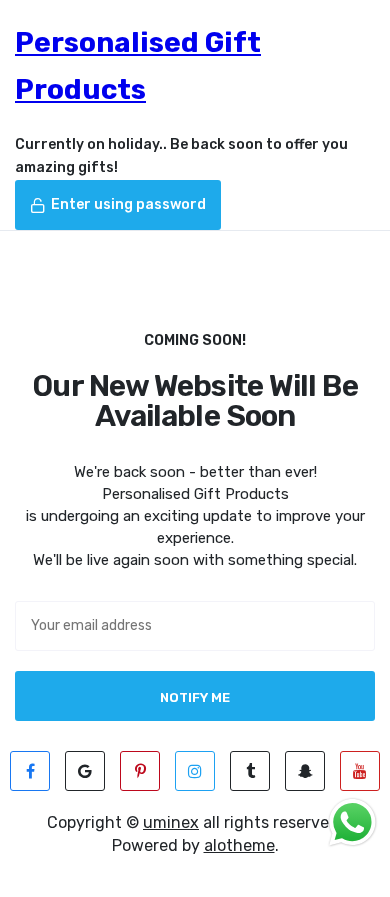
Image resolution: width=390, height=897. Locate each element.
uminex (171, 822)
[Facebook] (30, 771)
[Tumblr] (250, 771)
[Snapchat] (305, 771)
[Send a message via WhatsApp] (352, 822)
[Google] (85, 771)
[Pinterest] (140, 771)
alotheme (239, 845)
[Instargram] (195, 771)
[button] (118, 205)
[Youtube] (360, 771)
